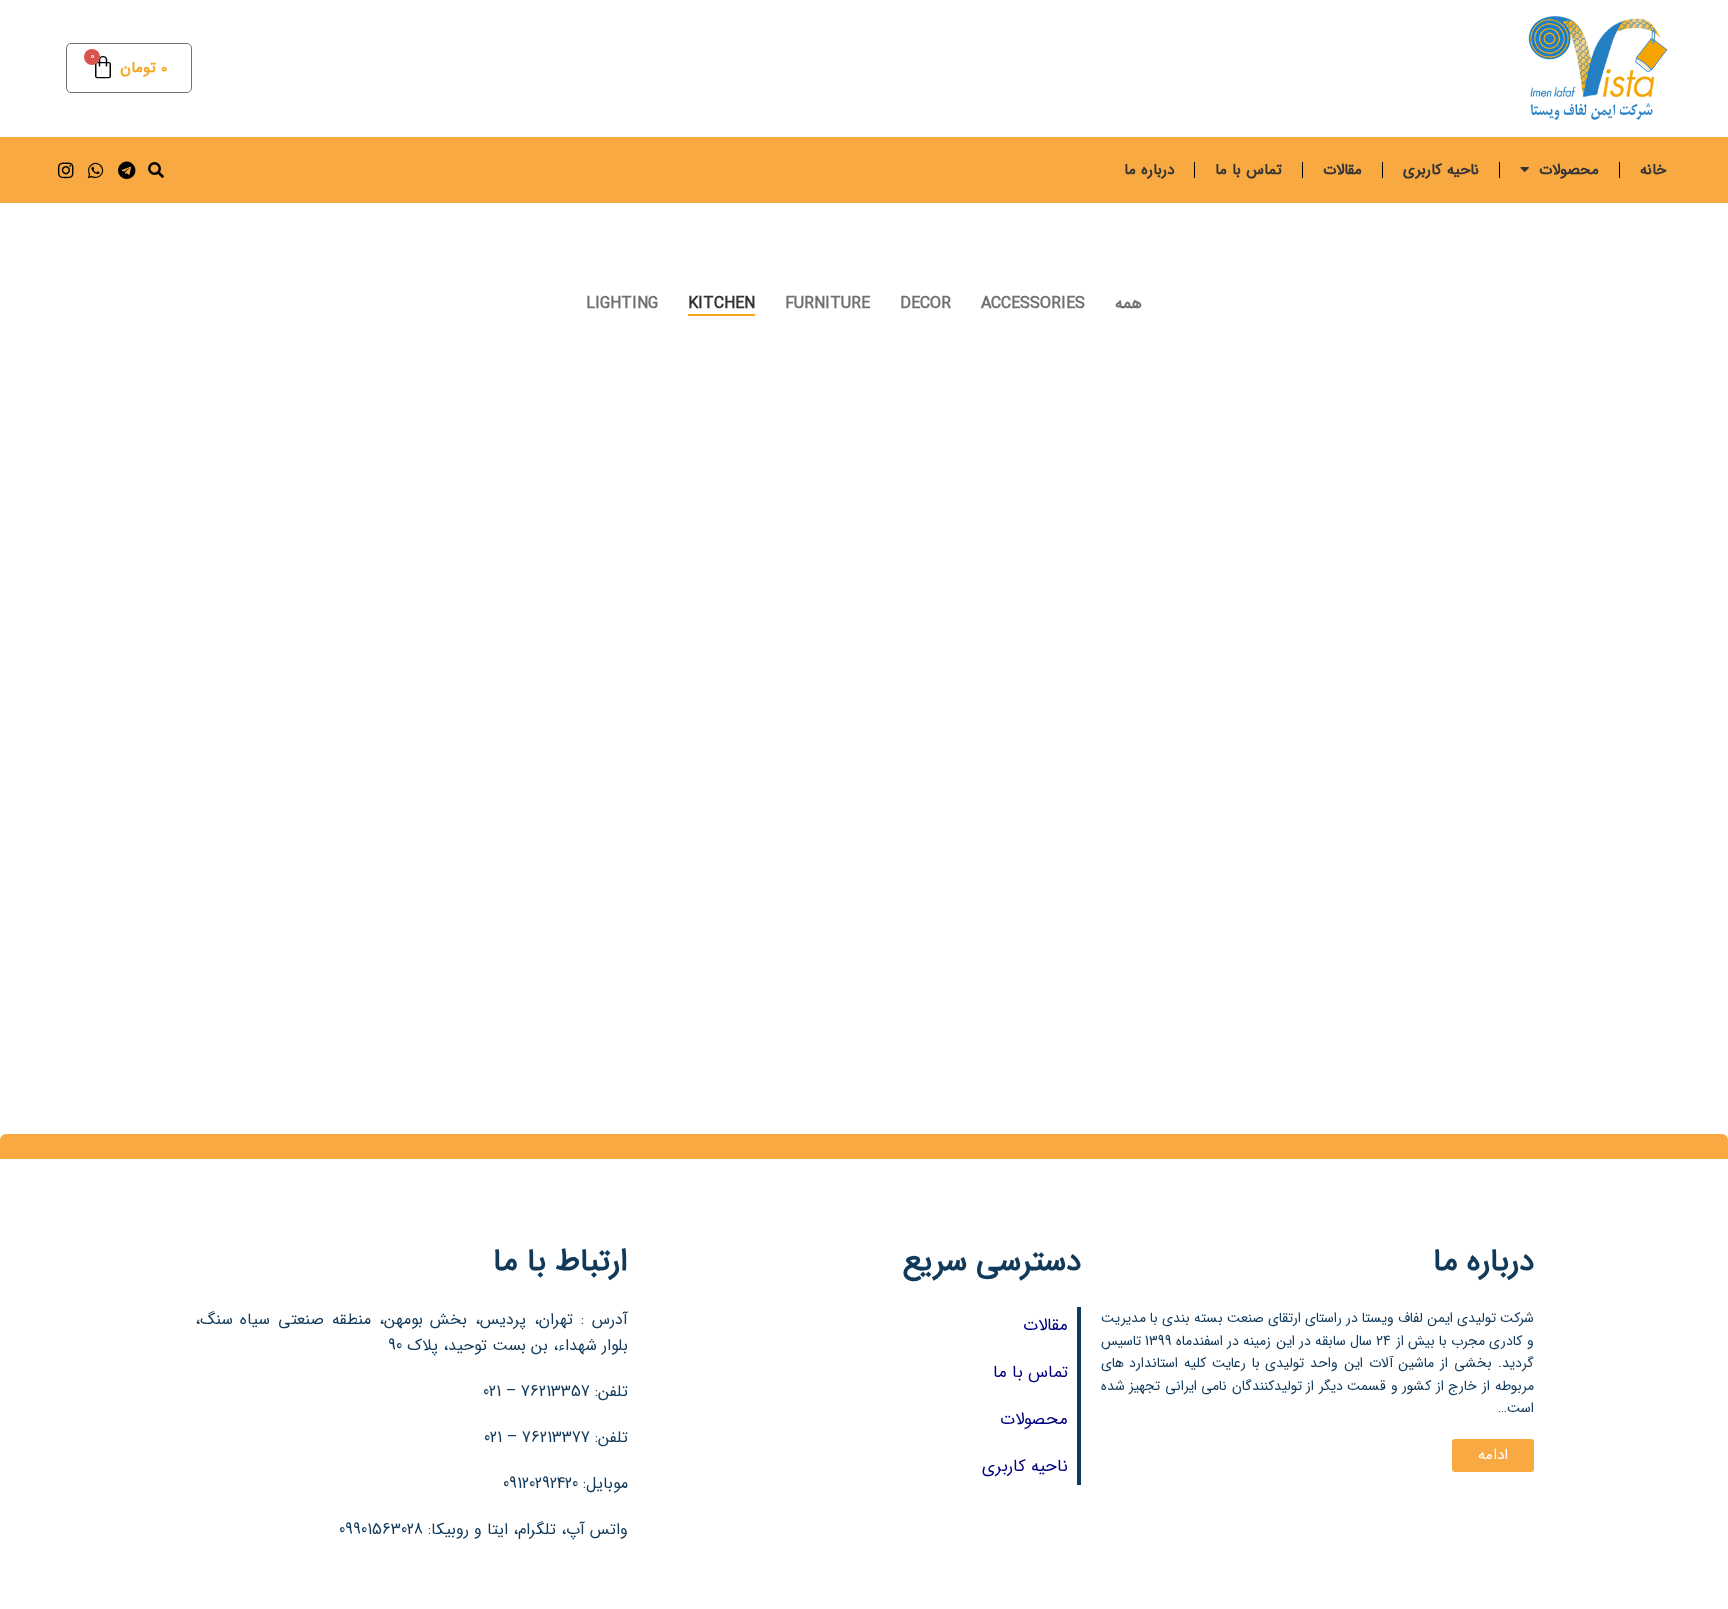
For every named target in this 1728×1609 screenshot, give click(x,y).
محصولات (1569, 170)
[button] (155, 170)
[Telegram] (125, 169)
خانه (1653, 170)
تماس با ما (1248, 170)
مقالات (1342, 170)
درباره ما (1149, 170)
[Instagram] (65, 169)
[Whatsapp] (95, 169)
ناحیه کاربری (1441, 170)
